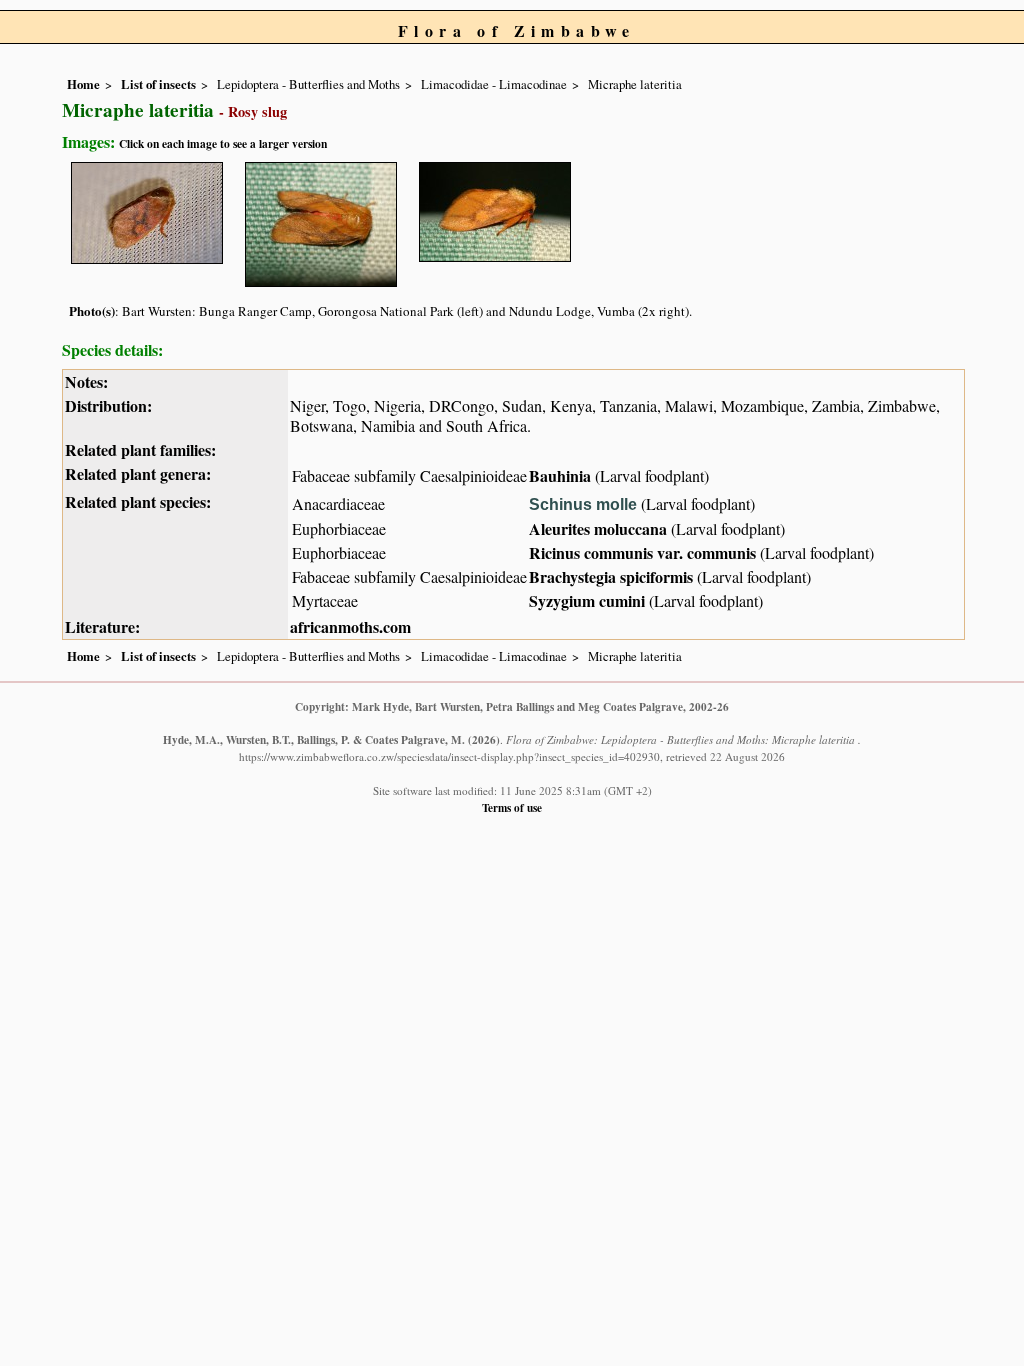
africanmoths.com (350, 626)
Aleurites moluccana (598, 528)
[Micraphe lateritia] (147, 209)
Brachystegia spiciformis (611, 576)
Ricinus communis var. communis (642, 552)
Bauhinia (560, 475)
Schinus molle (585, 504)
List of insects (158, 84)
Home (83, 84)
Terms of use (512, 807)
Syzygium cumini (587, 600)
